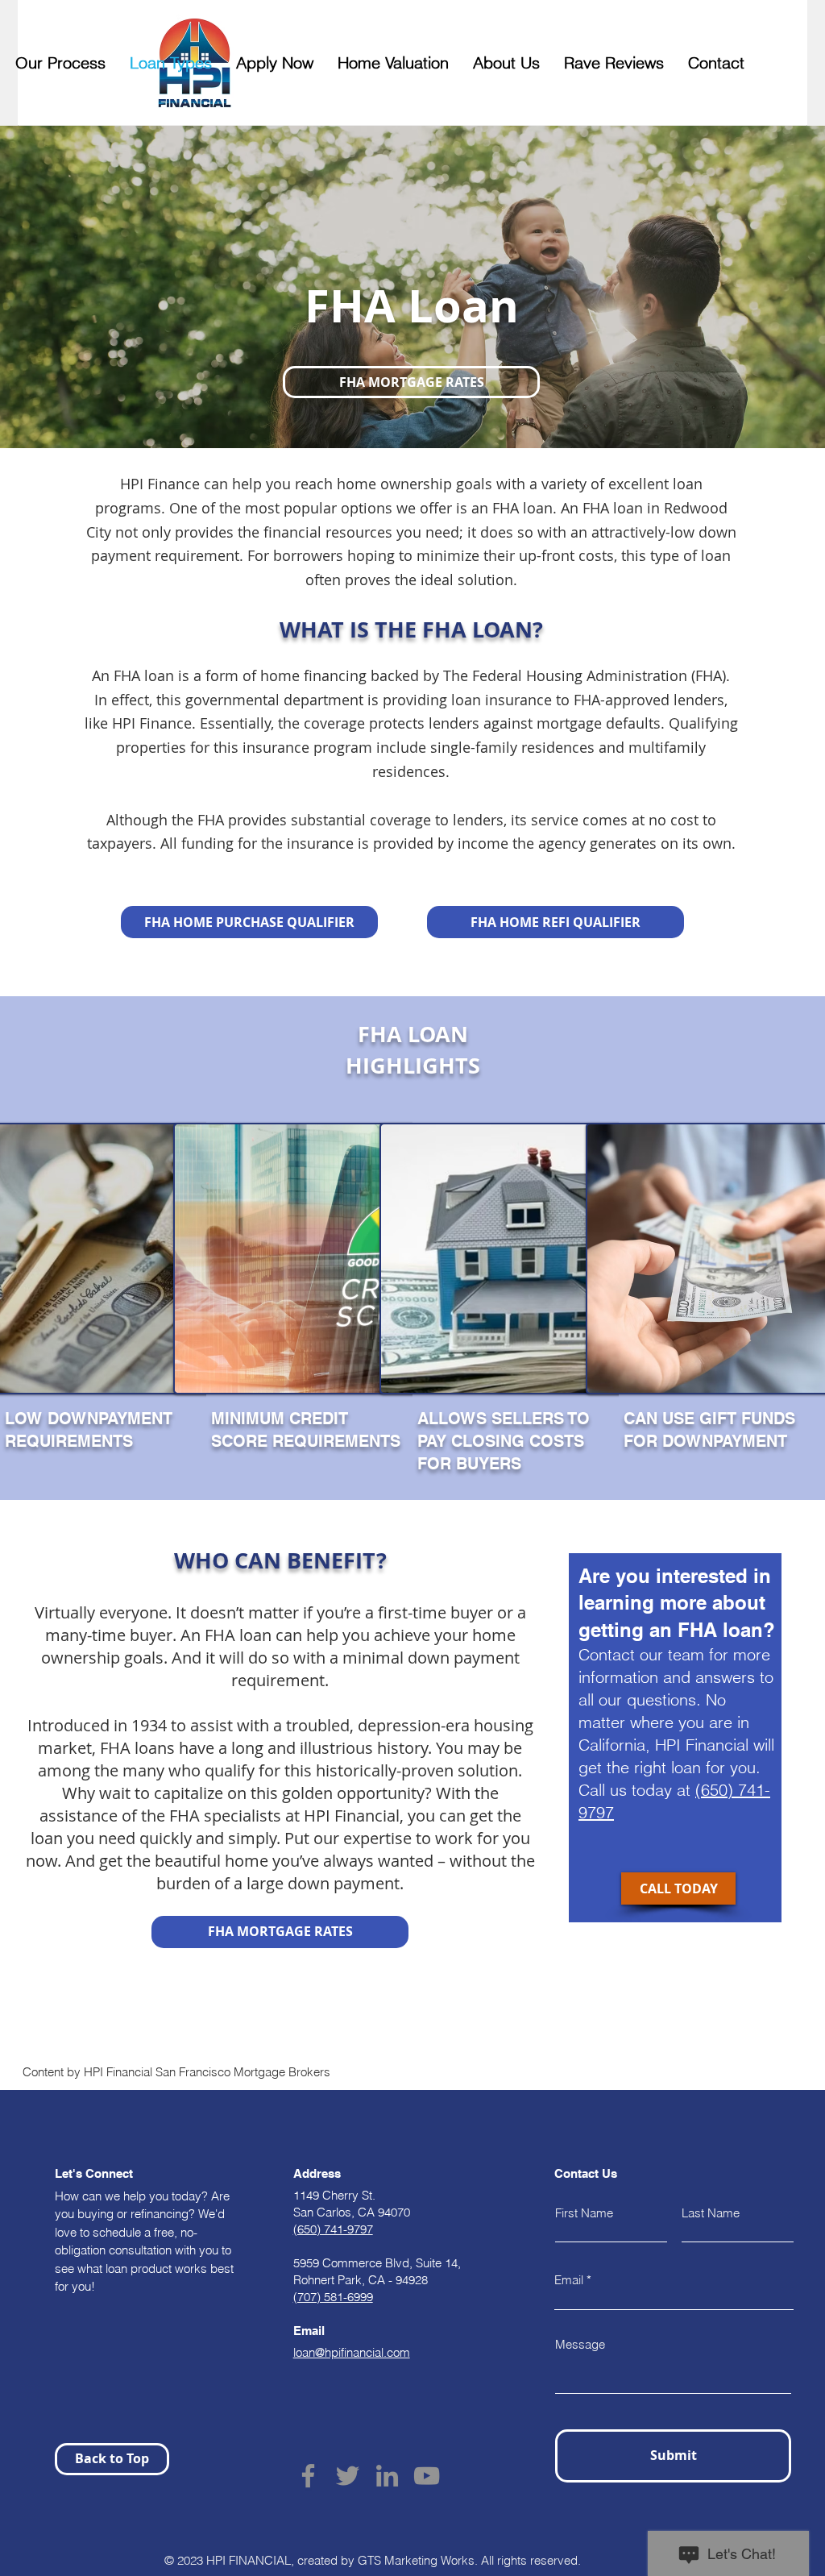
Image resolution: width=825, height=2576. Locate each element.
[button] (411, 382)
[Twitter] (348, 2476)
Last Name (711, 2213)
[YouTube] (427, 2476)
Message (580, 2344)
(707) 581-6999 (333, 2297)
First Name (584, 2213)
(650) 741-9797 (333, 2229)
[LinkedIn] (387, 2476)
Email (569, 2280)
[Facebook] (308, 2476)
